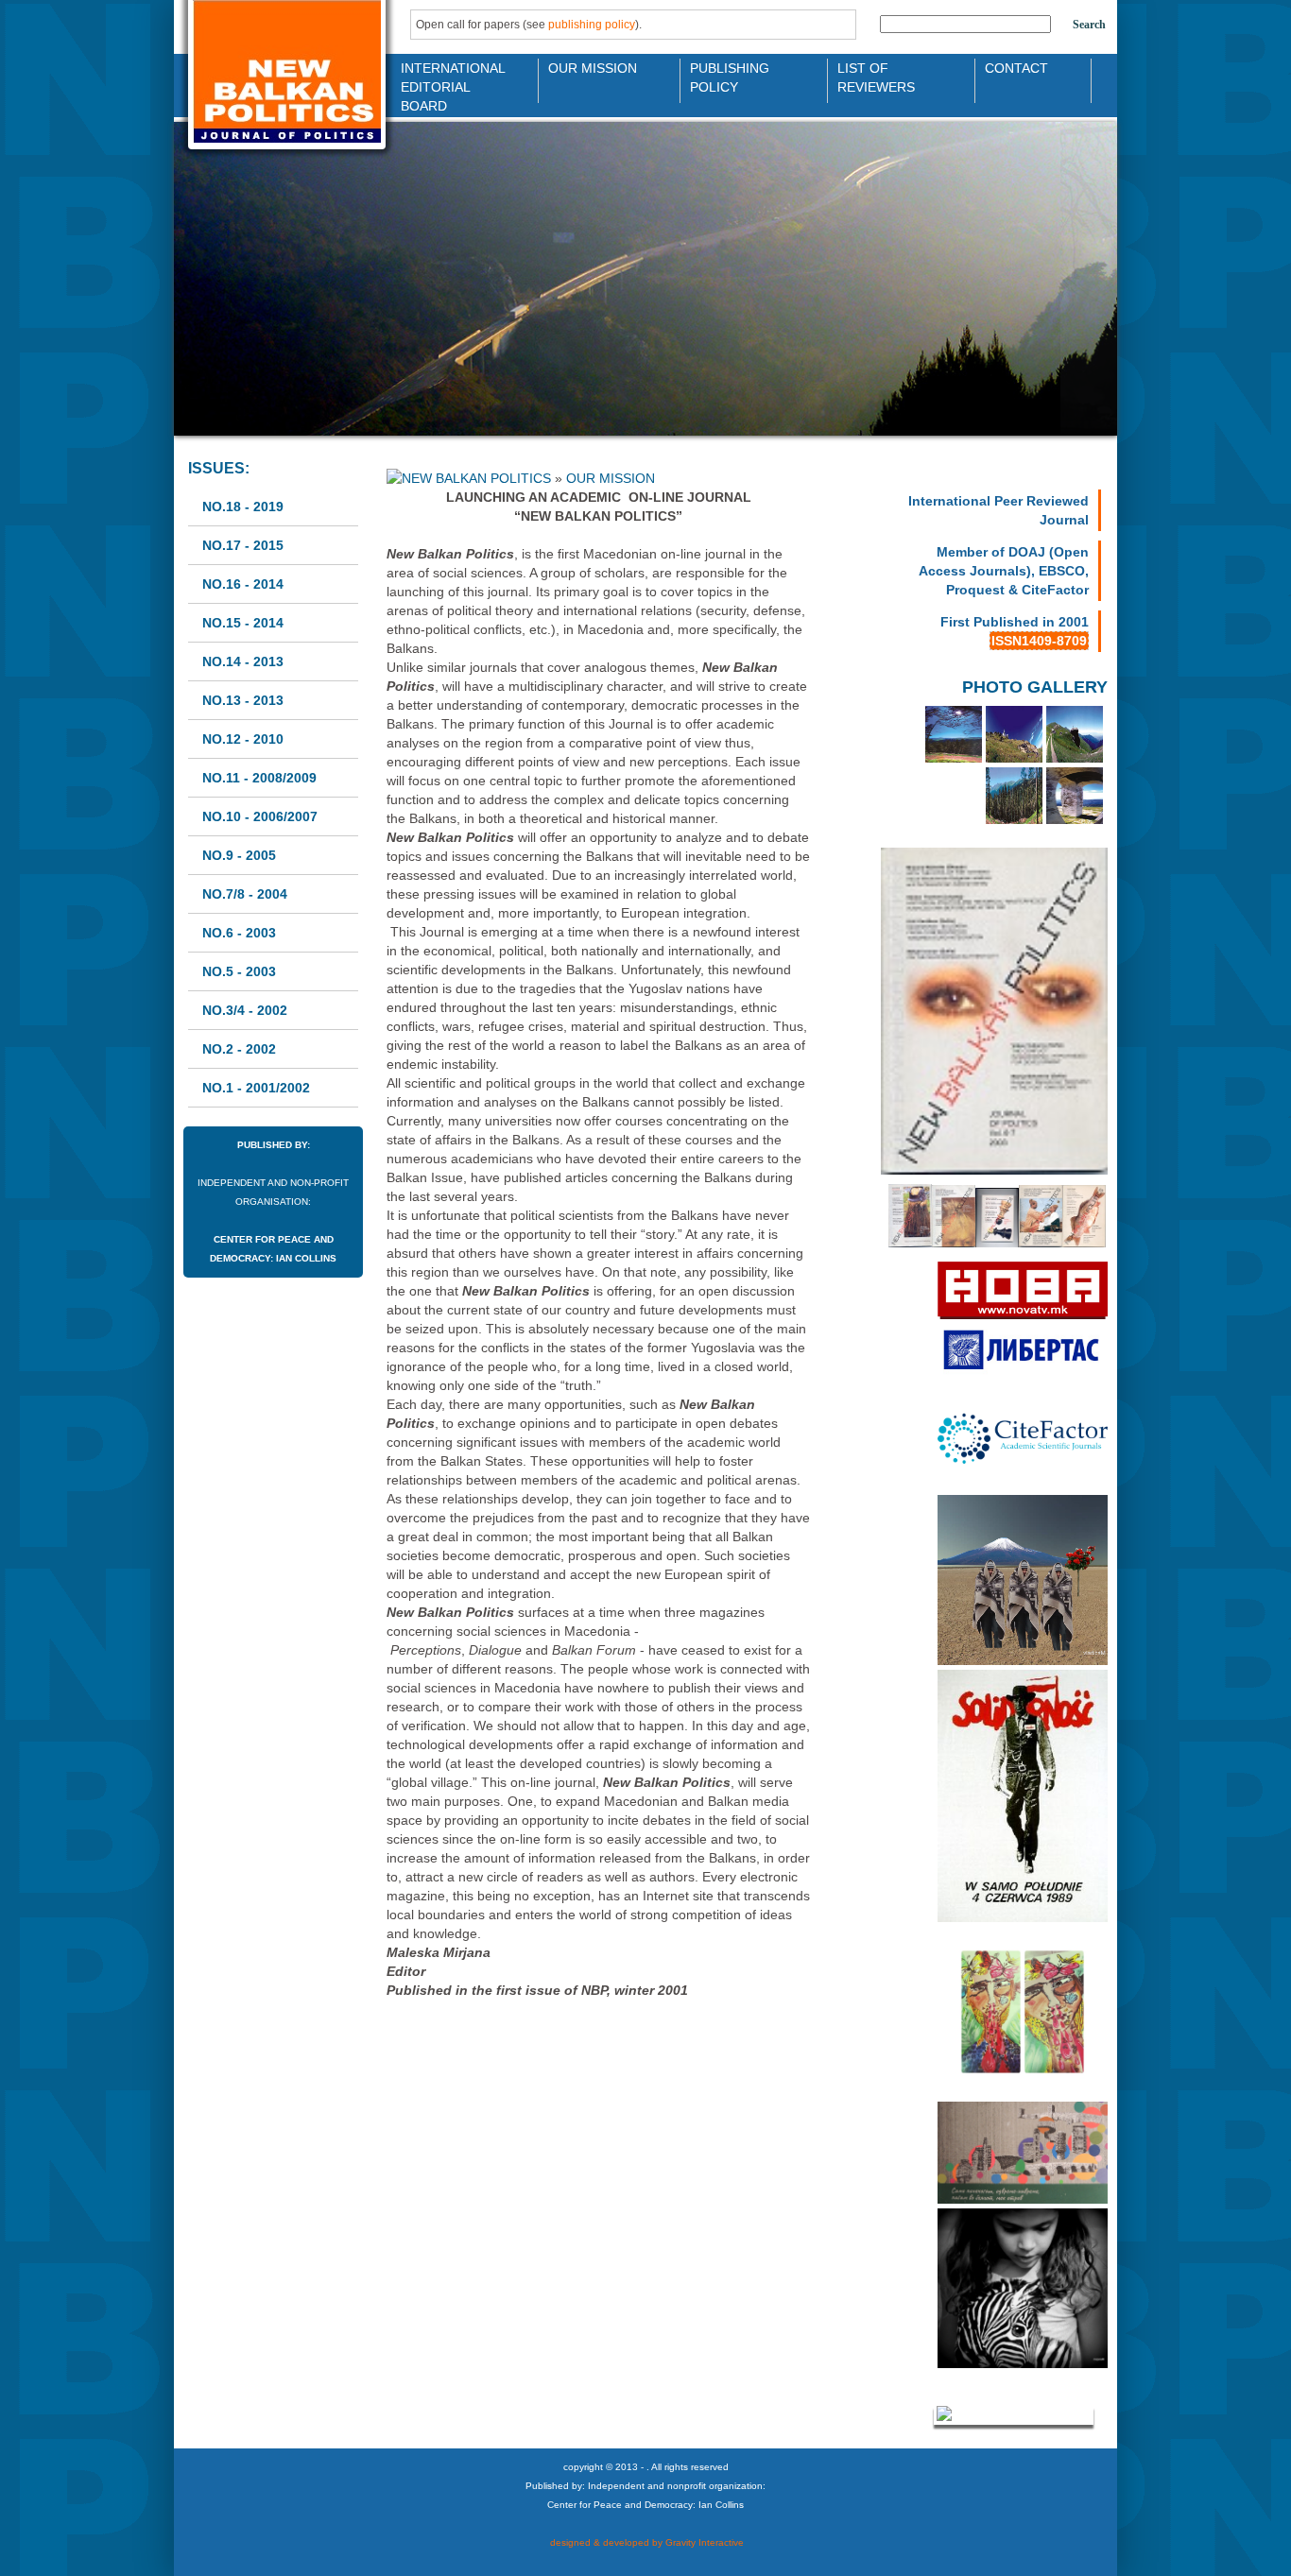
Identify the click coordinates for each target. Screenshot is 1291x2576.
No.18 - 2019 (243, 507)
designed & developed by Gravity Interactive (645, 2542)
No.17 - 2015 (243, 545)
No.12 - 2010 (243, 739)
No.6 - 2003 (239, 933)
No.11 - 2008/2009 (259, 778)
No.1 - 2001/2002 (256, 1088)
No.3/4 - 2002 (245, 1010)
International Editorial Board (448, 76)
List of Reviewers (876, 76)
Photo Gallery (1035, 687)
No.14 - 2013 (243, 661)
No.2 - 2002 (239, 1049)
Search (1089, 25)
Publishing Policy (730, 76)
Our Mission (593, 68)
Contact (1016, 68)
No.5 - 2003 (239, 971)
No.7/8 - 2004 (245, 894)
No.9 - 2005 (239, 855)
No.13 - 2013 (243, 700)
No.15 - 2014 (243, 623)
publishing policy (592, 25)
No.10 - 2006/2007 (260, 816)
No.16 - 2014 (243, 584)
